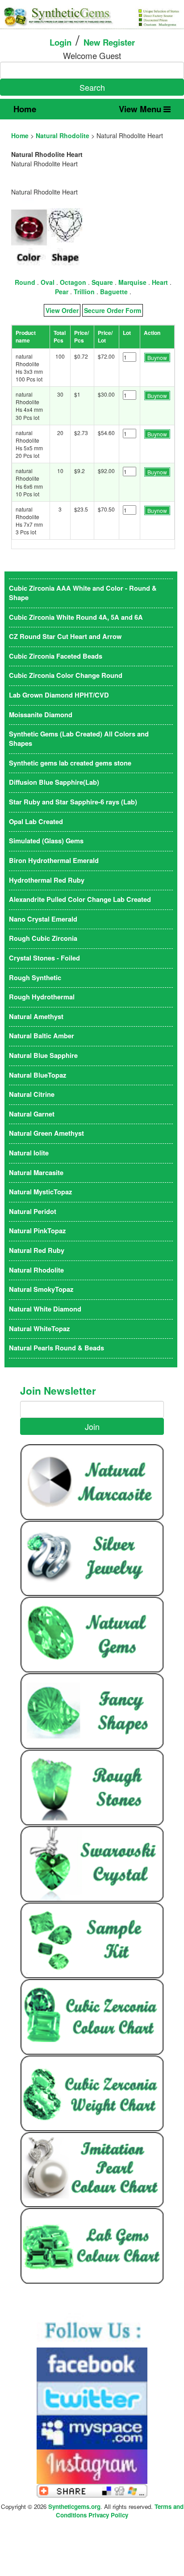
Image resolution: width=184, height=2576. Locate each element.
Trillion (84, 292)
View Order (62, 310)
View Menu (141, 109)
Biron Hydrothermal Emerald (54, 861)
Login (61, 42)
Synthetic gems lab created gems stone (70, 763)
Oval (48, 282)
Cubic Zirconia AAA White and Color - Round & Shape (83, 593)
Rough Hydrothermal (42, 997)
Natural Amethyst (36, 1017)
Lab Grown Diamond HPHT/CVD (59, 695)
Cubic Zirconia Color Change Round (66, 675)
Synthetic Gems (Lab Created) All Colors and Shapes (79, 739)
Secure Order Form (113, 310)
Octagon (73, 282)
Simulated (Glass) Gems (46, 841)
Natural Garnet (32, 1114)
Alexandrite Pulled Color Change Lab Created (80, 899)
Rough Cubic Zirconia (43, 938)
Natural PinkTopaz (37, 1231)
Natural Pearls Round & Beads (56, 1348)
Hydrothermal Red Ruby (47, 880)
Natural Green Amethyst (46, 1133)
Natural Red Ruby (37, 1250)
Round (25, 282)
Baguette (114, 292)
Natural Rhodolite (63, 135)
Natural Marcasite (36, 1173)
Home (25, 109)
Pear (62, 292)
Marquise (132, 282)
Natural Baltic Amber (42, 1036)
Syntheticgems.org (74, 2506)
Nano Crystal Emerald (43, 919)
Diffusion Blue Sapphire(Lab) (54, 782)
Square (102, 282)
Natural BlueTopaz (38, 1075)
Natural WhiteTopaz (39, 1329)
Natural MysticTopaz (40, 1192)
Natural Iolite (29, 1153)
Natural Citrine (32, 1094)
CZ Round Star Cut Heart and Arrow (65, 637)
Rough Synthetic (35, 978)
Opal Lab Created (36, 822)
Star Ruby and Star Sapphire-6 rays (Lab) (73, 802)
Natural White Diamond (45, 1309)
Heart (160, 282)
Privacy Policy (108, 2515)
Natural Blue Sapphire (43, 1055)
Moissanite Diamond (41, 715)
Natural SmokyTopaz (41, 1289)
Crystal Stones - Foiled (44, 958)
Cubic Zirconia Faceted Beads (56, 656)
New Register (109, 42)
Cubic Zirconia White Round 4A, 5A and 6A (76, 617)
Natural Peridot (33, 1212)
